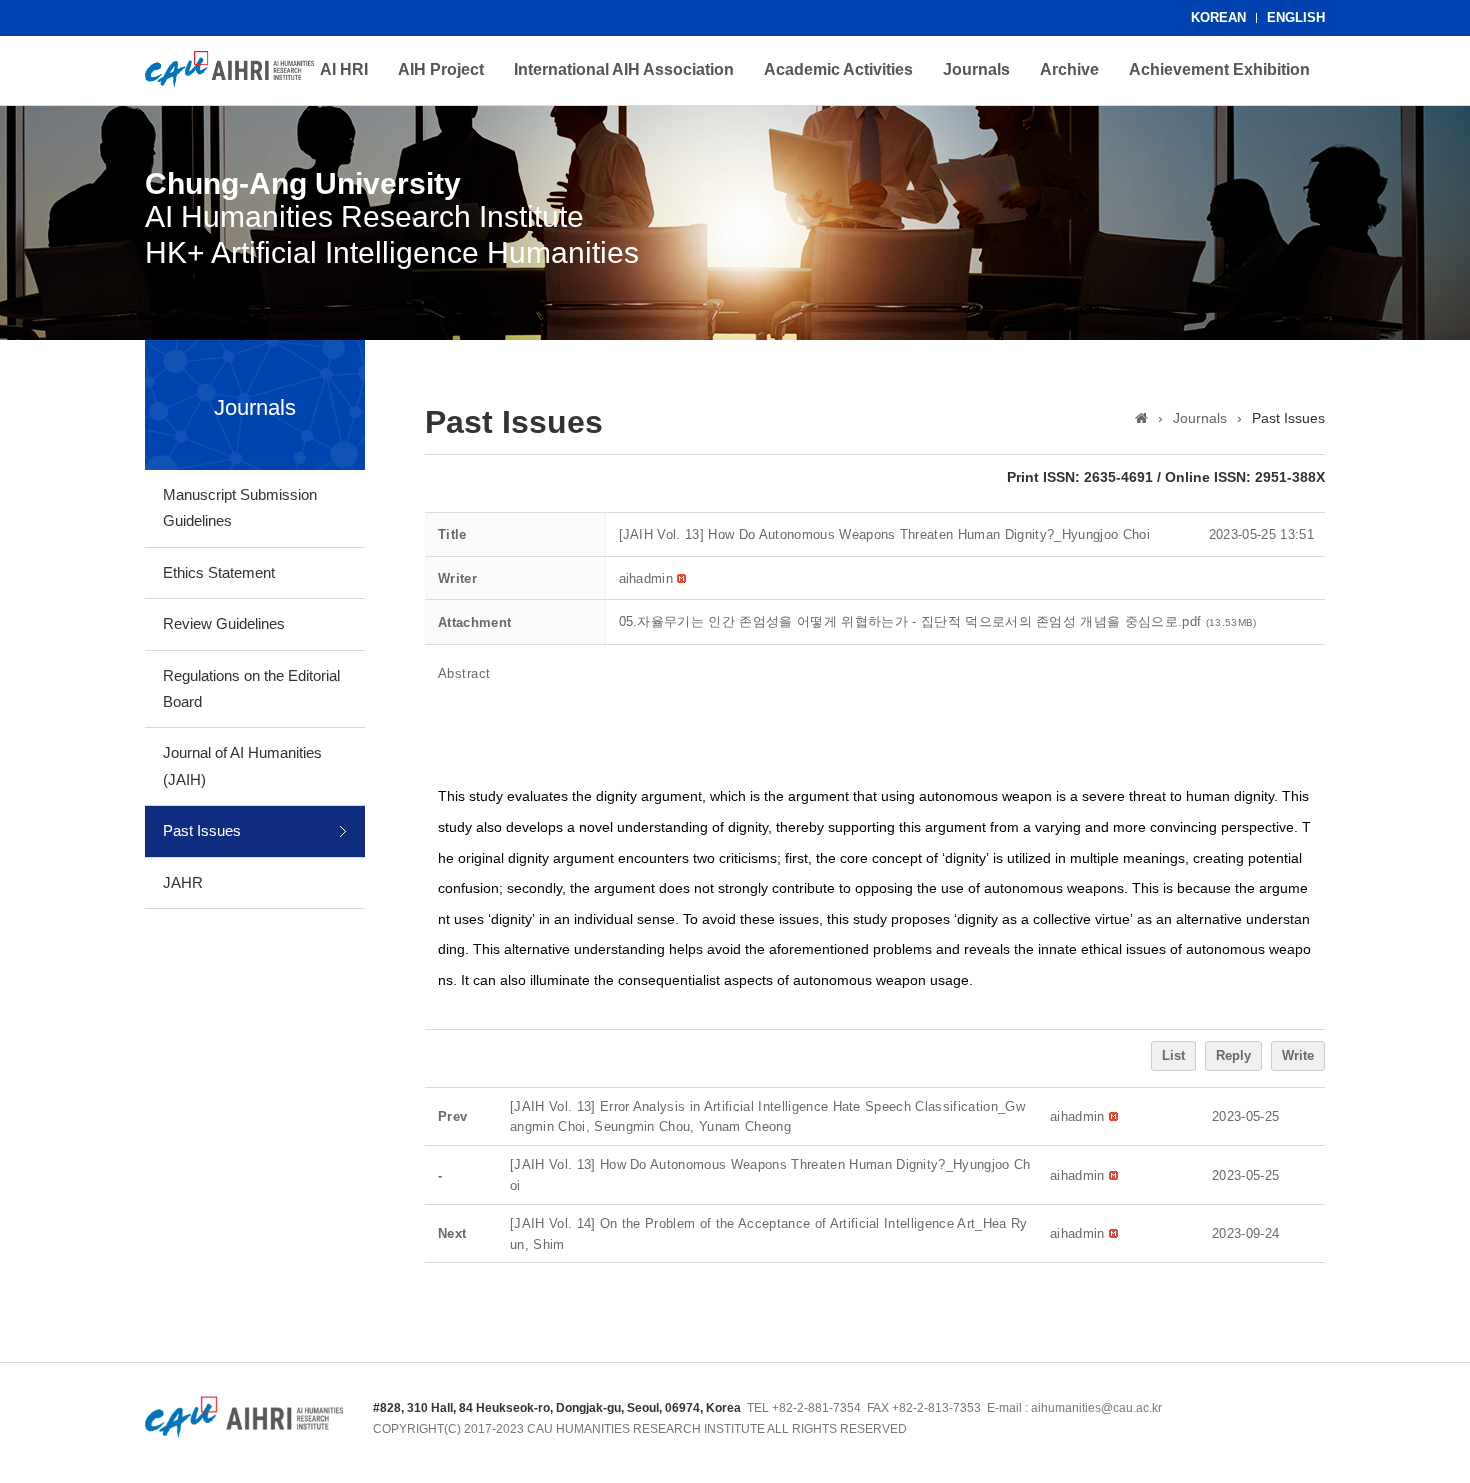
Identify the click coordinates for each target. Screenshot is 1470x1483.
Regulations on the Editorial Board (251, 688)
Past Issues (202, 830)
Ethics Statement (219, 572)
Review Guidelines (224, 623)
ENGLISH (1296, 17)
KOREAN (1218, 17)
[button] (646, 578)
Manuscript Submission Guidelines (240, 507)
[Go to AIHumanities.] (1141, 418)
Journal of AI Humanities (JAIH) (242, 765)
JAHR (183, 882)
